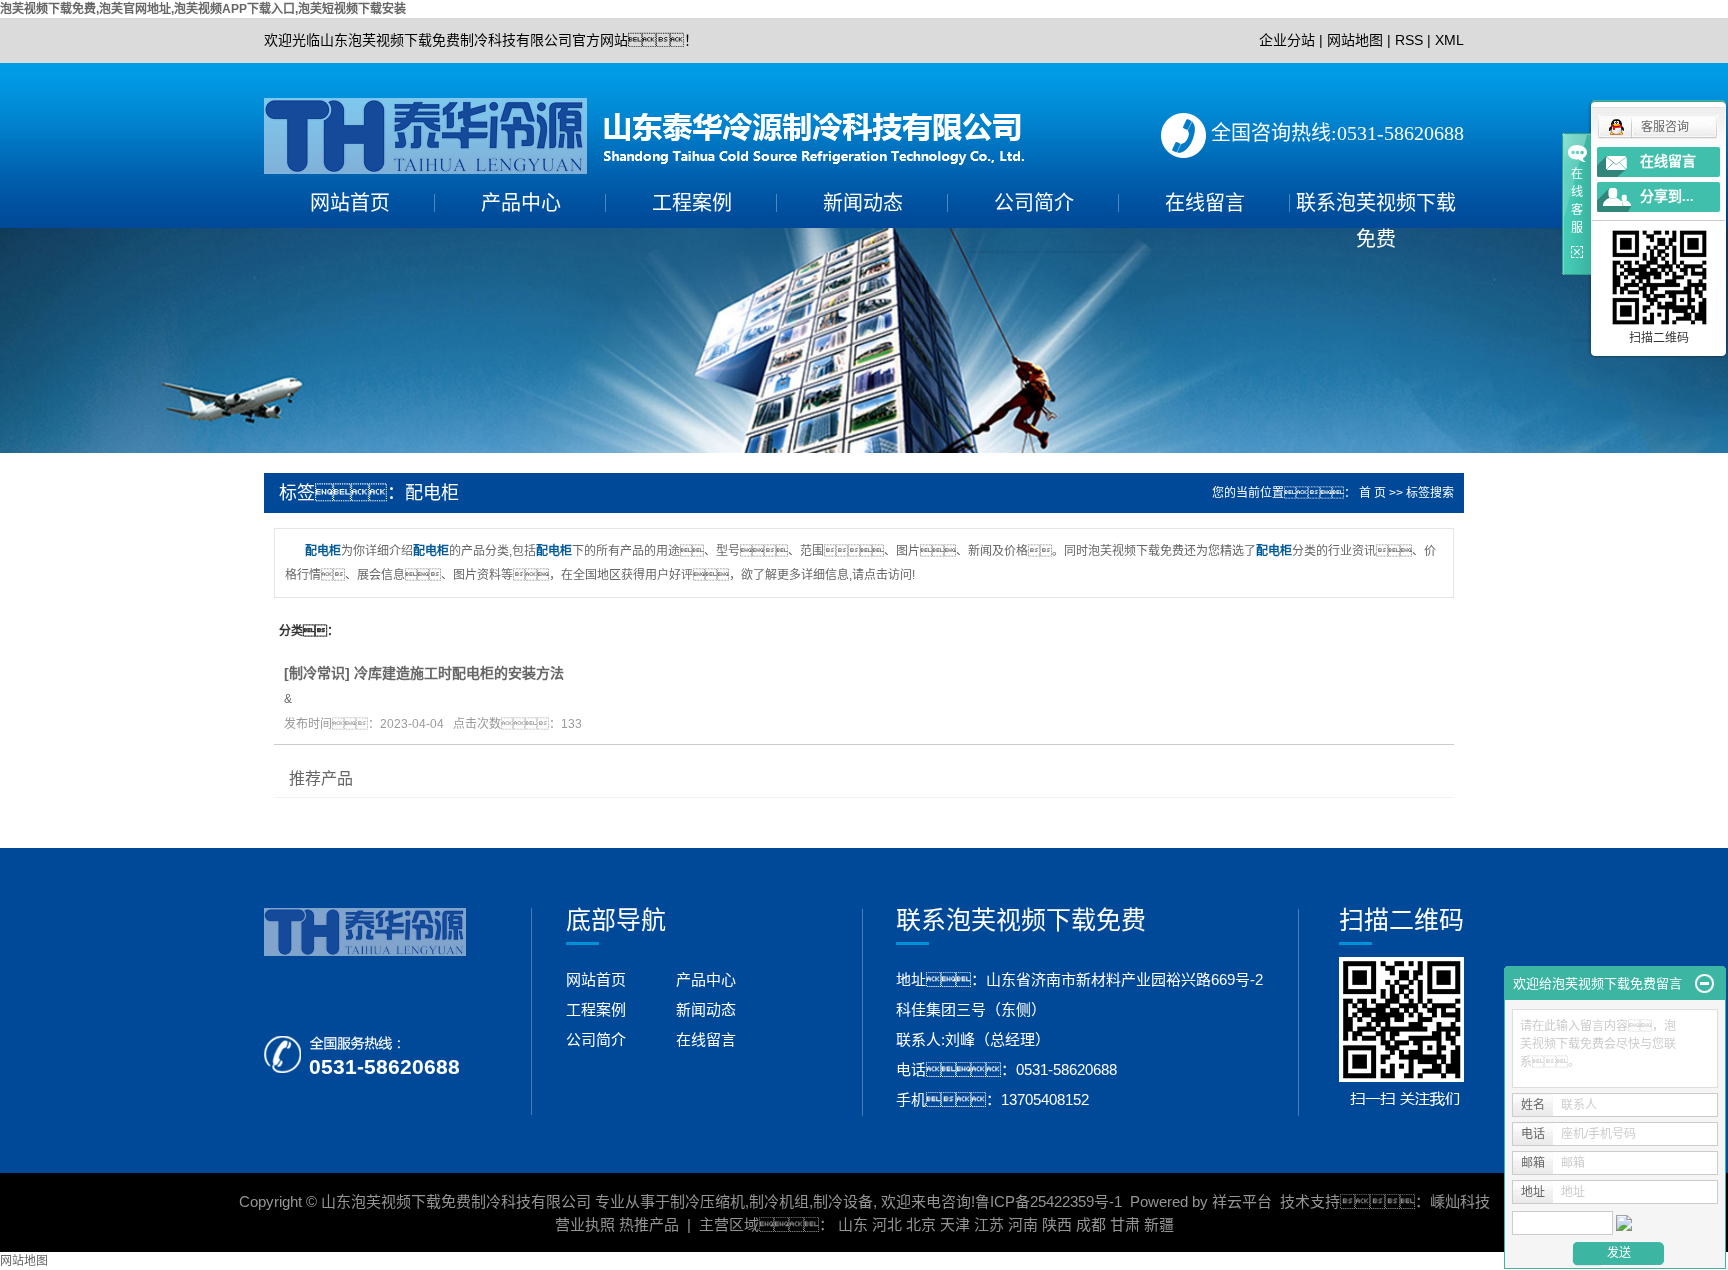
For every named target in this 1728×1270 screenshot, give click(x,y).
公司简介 (1034, 203)
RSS (1409, 40)
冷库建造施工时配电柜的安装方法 (459, 673)
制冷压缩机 (707, 1201)
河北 (887, 1224)
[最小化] (1704, 984)
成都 (1091, 1224)
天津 (955, 1224)
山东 (853, 1224)
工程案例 (692, 203)
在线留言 (1205, 203)
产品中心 (521, 203)
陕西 (1057, 1224)
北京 (921, 1224)
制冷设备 (843, 1201)
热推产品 (649, 1224)
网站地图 (1355, 40)
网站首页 (350, 203)
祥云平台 (1242, 1201)
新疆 (1159, 1224)
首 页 (1372, 493)
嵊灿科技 (1460, 1201)
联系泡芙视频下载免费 (1376, 206)
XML (1449, 40)
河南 (1023, 1224)
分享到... (1667, 196)
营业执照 (585, 1224)
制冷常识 (317, 673)
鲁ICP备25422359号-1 (1048, 1201)
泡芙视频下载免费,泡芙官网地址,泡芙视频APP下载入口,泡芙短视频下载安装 (203, 9)
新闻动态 (863, 203)
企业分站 (1287, 40)
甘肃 (1125, 1224)
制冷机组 (779, 1201)
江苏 (989, 1224)
